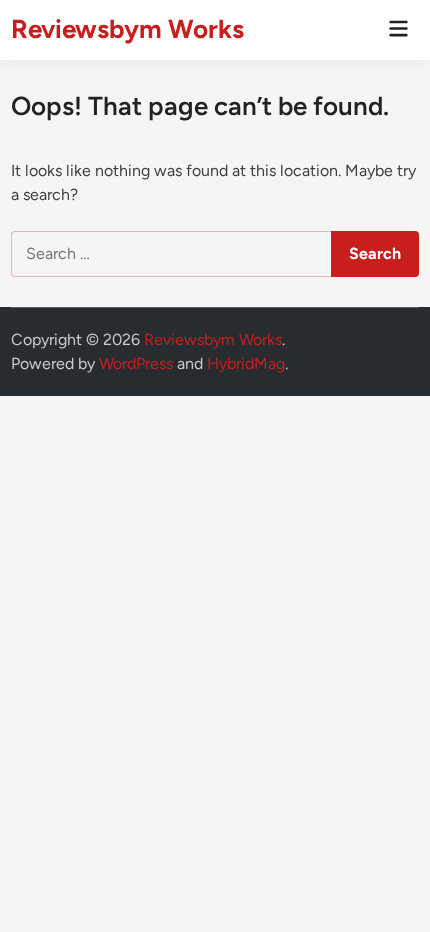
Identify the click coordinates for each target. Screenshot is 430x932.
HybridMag (246, 363)
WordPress (136, 363)
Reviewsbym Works (127, 29)
